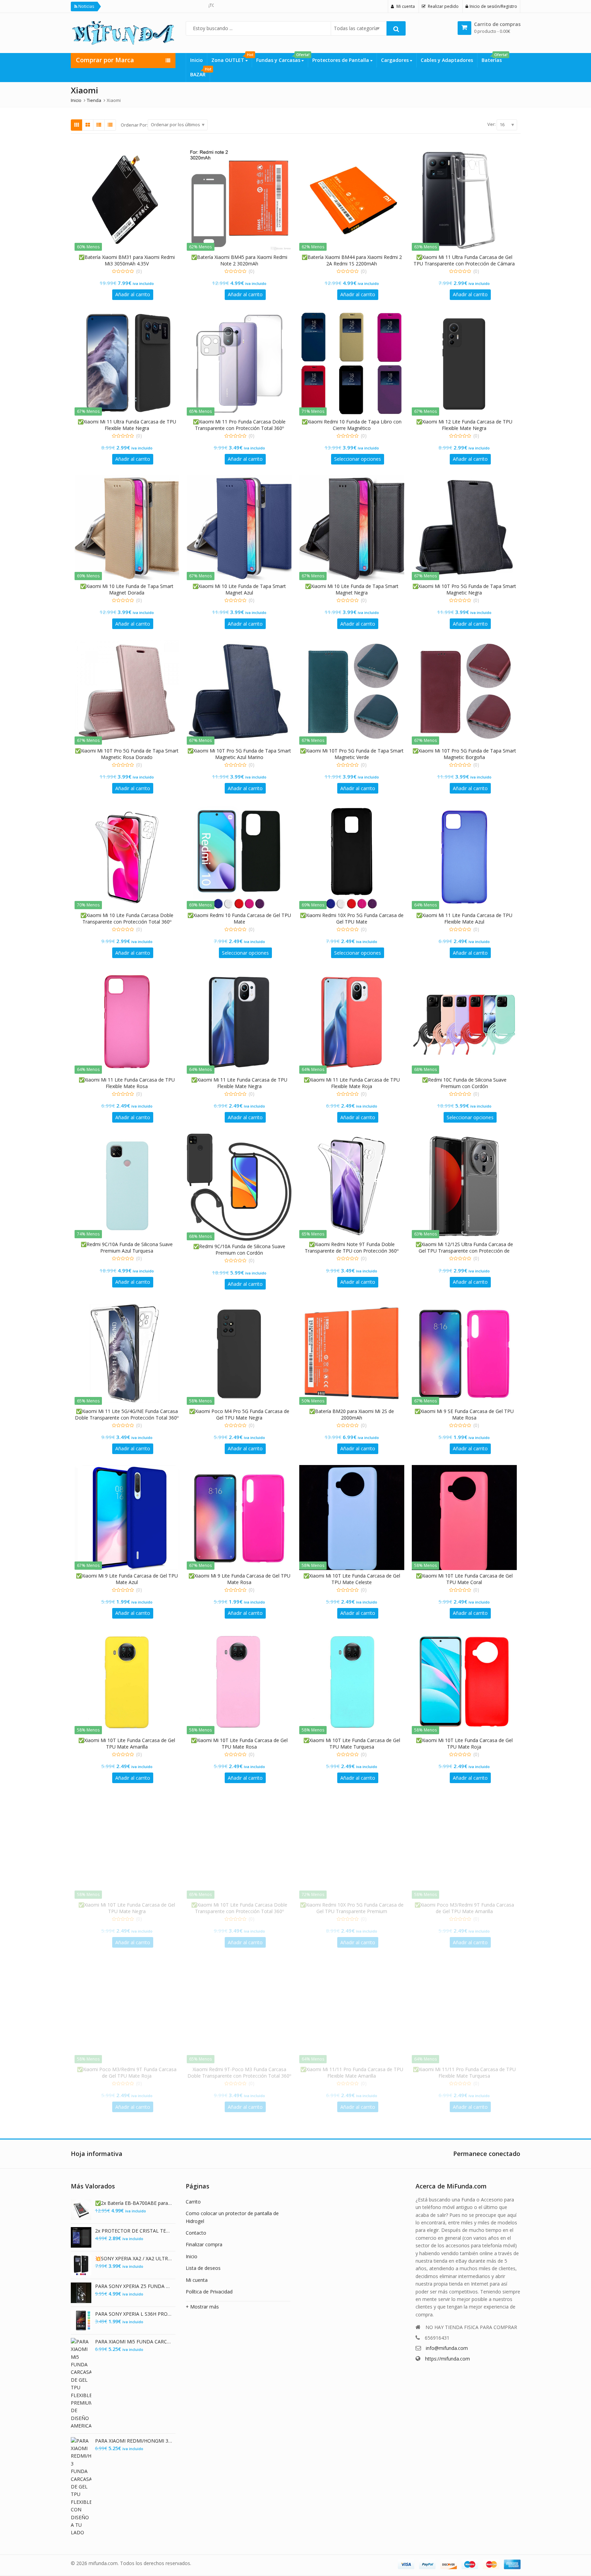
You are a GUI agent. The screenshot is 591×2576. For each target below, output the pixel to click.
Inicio (196, 60)
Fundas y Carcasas (282, 58)
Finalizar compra (204, 2244)
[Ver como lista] (99, 125)
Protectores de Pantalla (341, 60)
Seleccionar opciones (358, 459)
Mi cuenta (197, 2280)
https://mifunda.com (448, 2359)
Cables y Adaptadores (447, 60)
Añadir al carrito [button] (133, 294)
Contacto (196, 2233)
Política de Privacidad (209, 2292)
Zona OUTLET (232, 58)
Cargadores (396, 60)
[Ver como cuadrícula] (77, 125)
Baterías (494, 58)
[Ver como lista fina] (110, 125)
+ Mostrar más (202, 2307)
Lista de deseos (203, 2268)
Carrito (193, 2202)
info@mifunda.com (447, 2348)
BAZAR (200, 73)
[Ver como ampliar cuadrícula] (88, 125)
